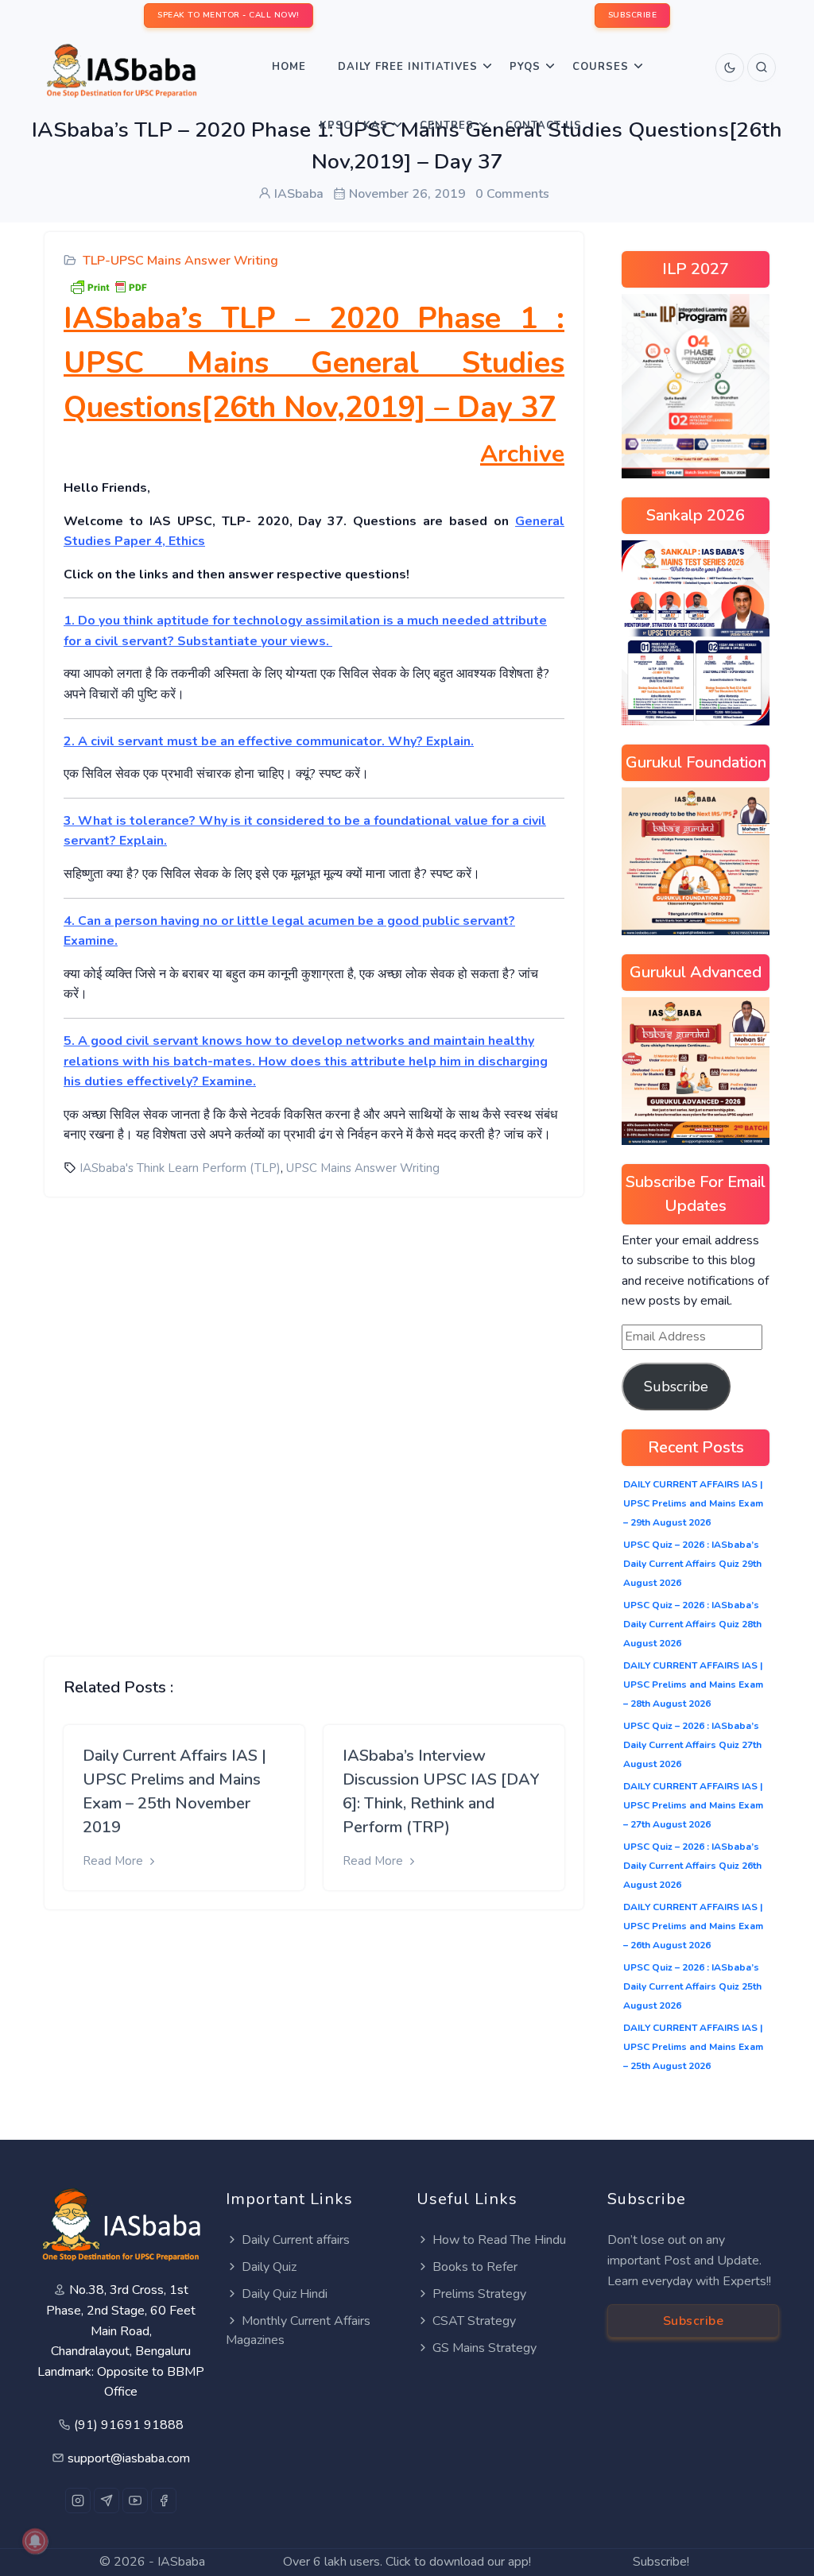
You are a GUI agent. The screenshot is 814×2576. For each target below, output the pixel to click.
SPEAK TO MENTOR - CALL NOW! (229, 15)
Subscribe (676, 1387)
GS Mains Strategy (485, 2348)
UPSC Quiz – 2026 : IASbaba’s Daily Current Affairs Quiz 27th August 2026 (692, 1745)
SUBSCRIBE (633, 15)
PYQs (525, 67)
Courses (601, 67)
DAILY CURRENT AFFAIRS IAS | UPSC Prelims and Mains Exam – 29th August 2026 (693, 1503)
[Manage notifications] (35, 2541)
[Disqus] (314, 1414)
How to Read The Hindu (499, 2240)
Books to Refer (475, 2267)
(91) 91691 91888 (129, 2425)
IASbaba (181, 2562)
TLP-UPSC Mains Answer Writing (180, 261)
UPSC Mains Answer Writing (363, 1168)
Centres (447, 126)
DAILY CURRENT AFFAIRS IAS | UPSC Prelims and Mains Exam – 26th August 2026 (693, 1926)
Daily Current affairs (296, 2240)
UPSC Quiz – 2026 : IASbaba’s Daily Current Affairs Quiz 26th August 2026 (692, 1866)
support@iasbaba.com (129, 2458)
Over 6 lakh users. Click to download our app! (407, 2562)
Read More (114, 1861)
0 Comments (512, 194)
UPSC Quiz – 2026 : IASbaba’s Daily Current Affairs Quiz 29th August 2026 (692, 1564)
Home (289, 67)
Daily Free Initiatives (408, 67)
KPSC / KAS (354, 126)
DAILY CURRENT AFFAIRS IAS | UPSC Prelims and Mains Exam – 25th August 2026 (693, 2047)
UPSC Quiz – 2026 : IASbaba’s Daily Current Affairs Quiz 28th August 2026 (692, 1624)
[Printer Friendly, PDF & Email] (108, 286)
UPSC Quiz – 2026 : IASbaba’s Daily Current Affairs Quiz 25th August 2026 (692, 1986)
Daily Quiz (269, 2267)
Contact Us (544, 126)
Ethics (187, 541)
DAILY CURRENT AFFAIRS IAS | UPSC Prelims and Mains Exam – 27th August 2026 (693, 1805)
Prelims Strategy (479, 2294)
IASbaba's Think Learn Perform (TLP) (180, 1168)
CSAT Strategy (474, 2321)
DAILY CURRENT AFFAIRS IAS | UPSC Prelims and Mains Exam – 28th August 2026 (693, 1684)
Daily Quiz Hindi (285, 2294)
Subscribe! (661, 2562)
